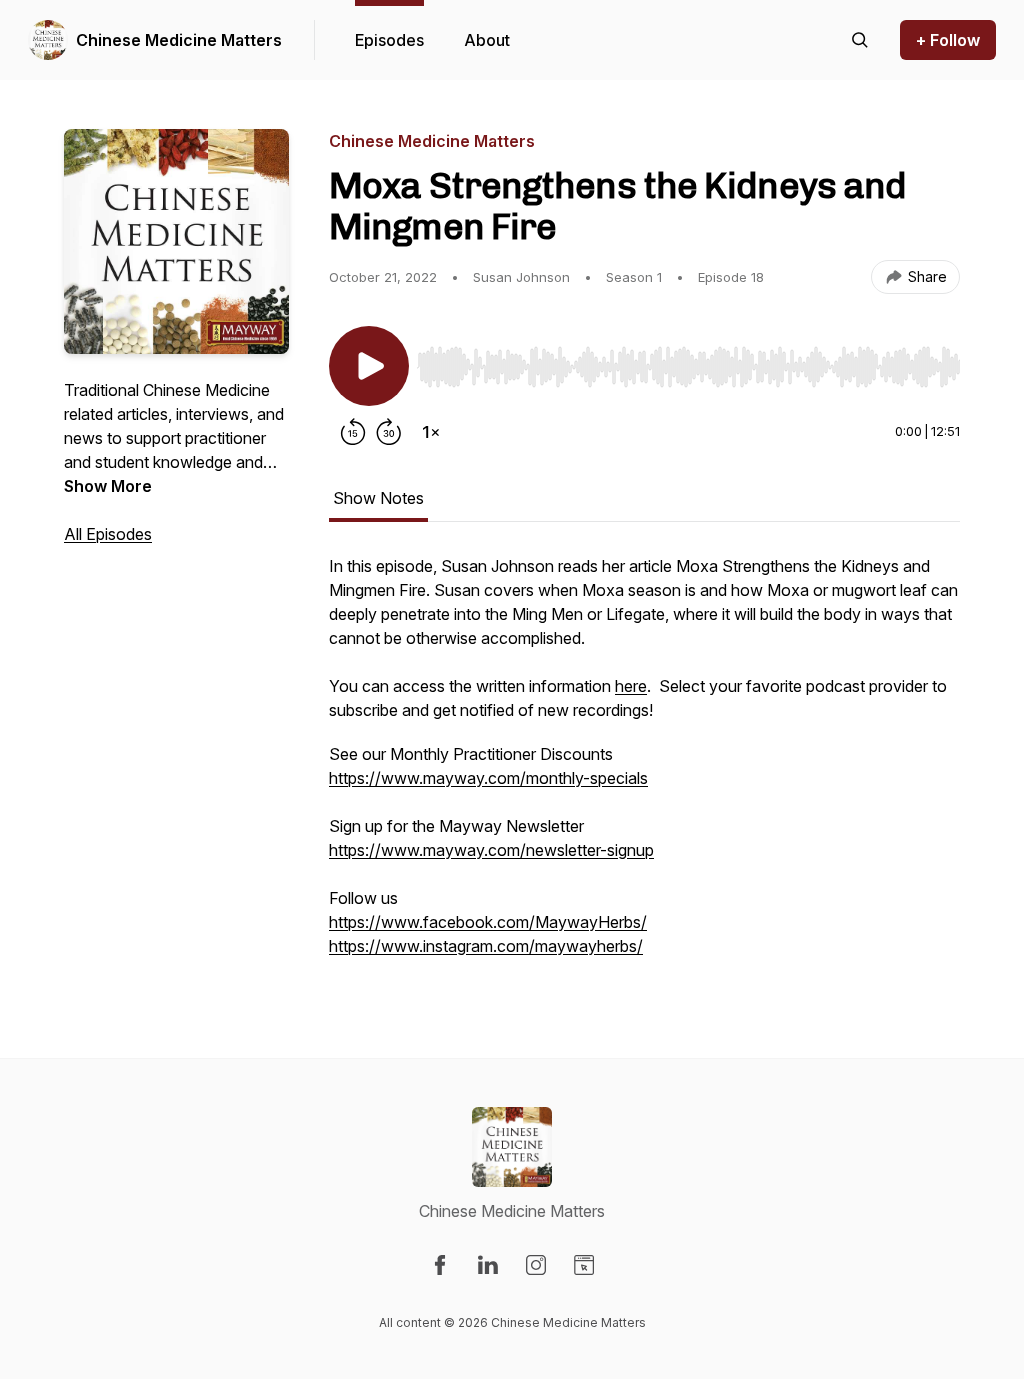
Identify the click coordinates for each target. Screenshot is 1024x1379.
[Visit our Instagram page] (536, 1265)
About (487, 40)
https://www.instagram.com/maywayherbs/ (486, 946)
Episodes (389, 40)
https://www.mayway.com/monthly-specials (488, 778)
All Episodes (108, 534)
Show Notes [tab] (378, 498)
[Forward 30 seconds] (389, 432)
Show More (108, 486)
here (631, 686)
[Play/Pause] (369, 366)
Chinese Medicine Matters (179, 40)
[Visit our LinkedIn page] (488, 1265)
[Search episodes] (860, 40)
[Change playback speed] (431, 432)
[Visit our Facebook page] (440, 1265)
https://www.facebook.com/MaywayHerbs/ (488, 922)
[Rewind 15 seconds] (353, 432)
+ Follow (948, 40)
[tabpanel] (644, 766)
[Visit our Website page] (584, 1265)
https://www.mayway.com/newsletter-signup (491, 850)
